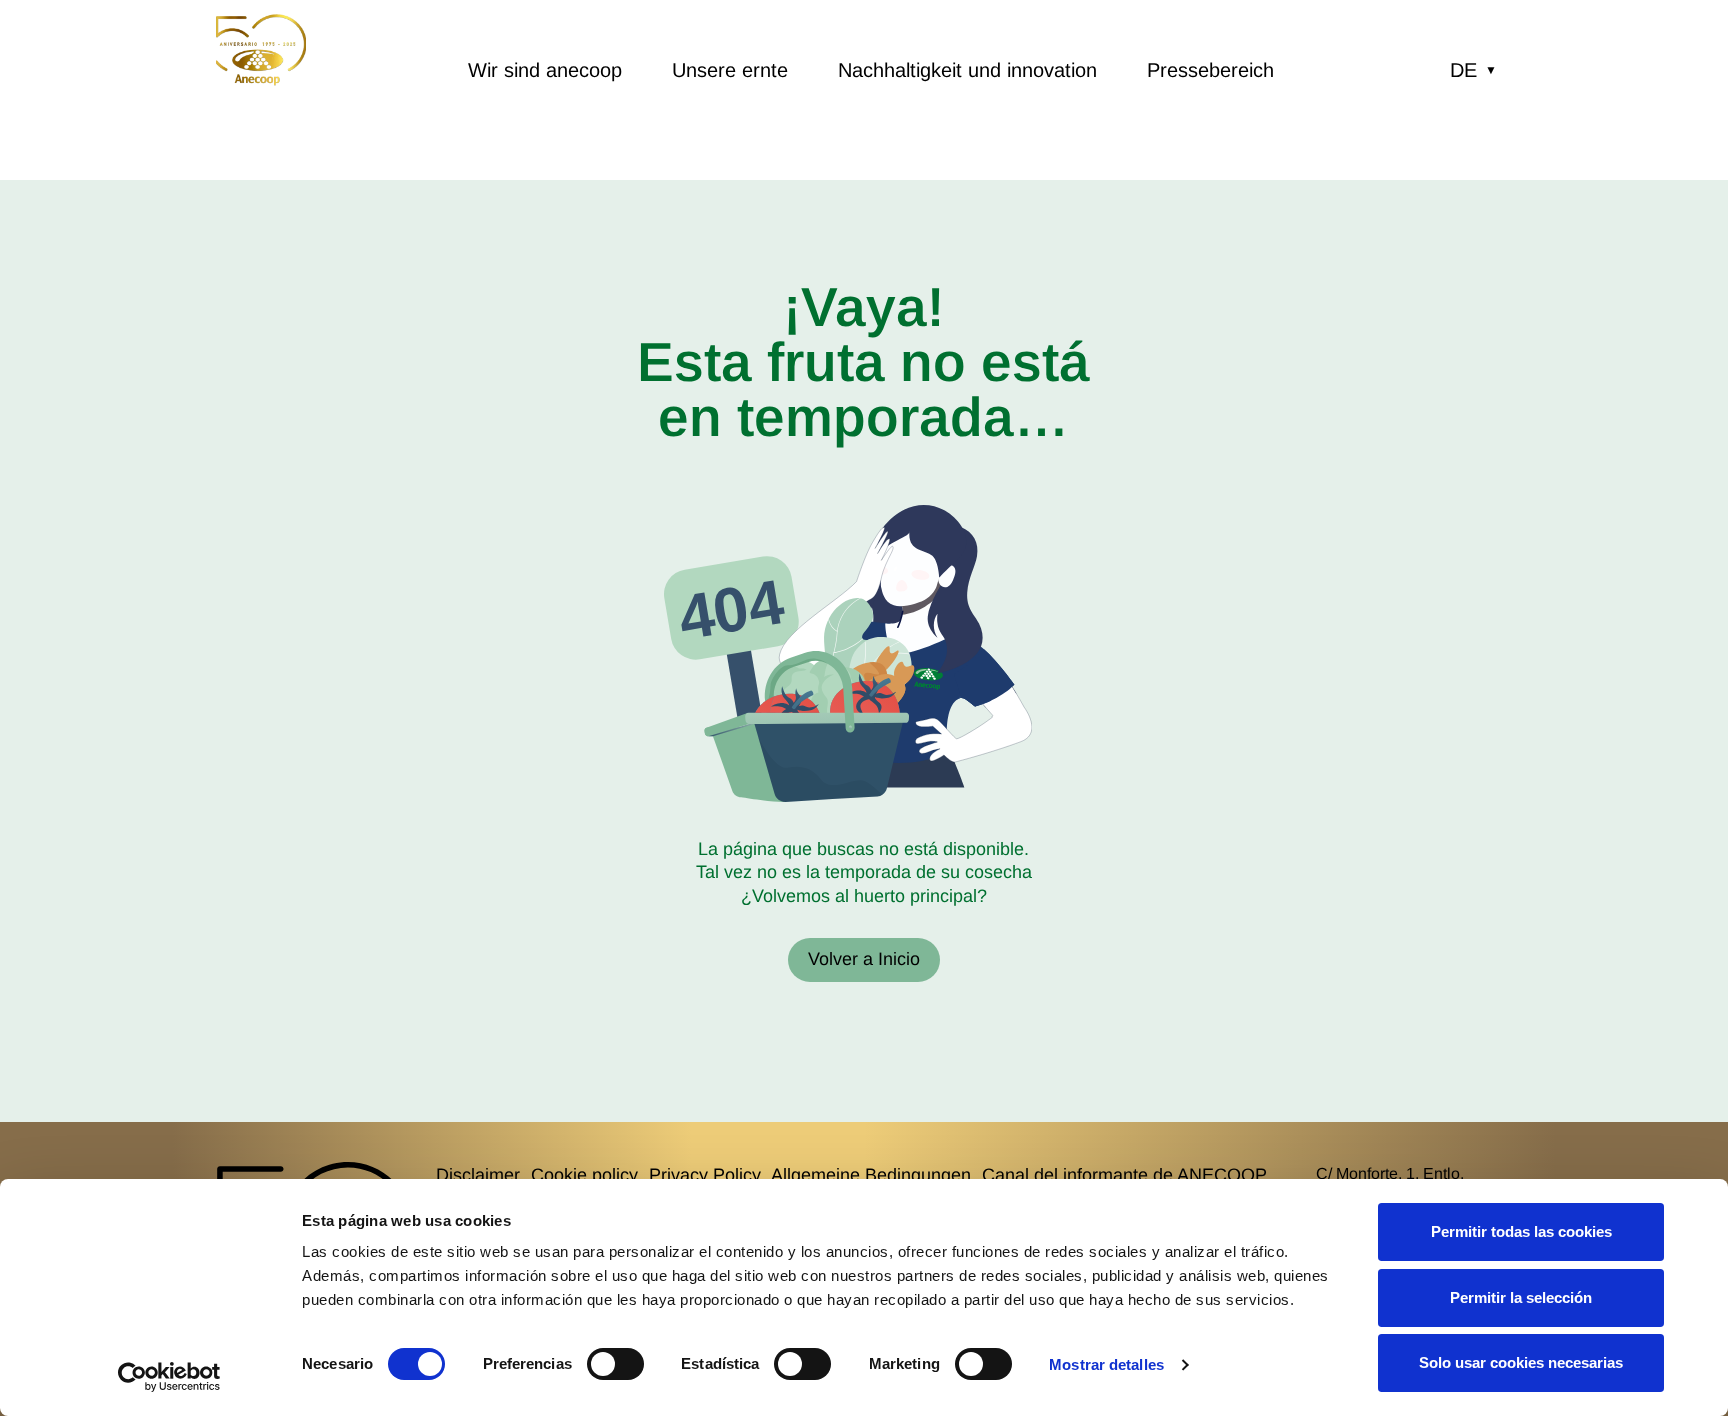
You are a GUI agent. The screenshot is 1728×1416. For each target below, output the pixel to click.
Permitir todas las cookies (1521, 1231)
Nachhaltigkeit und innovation (967, 70)
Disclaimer (478, 1175)
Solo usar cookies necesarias (1521, 1362)
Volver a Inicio (864, 959)
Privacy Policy (705, 1175)
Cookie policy (584, 1175)
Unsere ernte (730, 70)
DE (1473, 70)
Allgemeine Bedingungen (871, 1175)
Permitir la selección (1521, 1297)
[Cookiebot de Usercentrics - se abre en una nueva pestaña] (169, 1377)
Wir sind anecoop (545, 70)
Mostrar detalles (1106, 1364)
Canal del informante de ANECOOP (1124, 1175)
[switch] (615, 1364)
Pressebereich (1210, 70)
